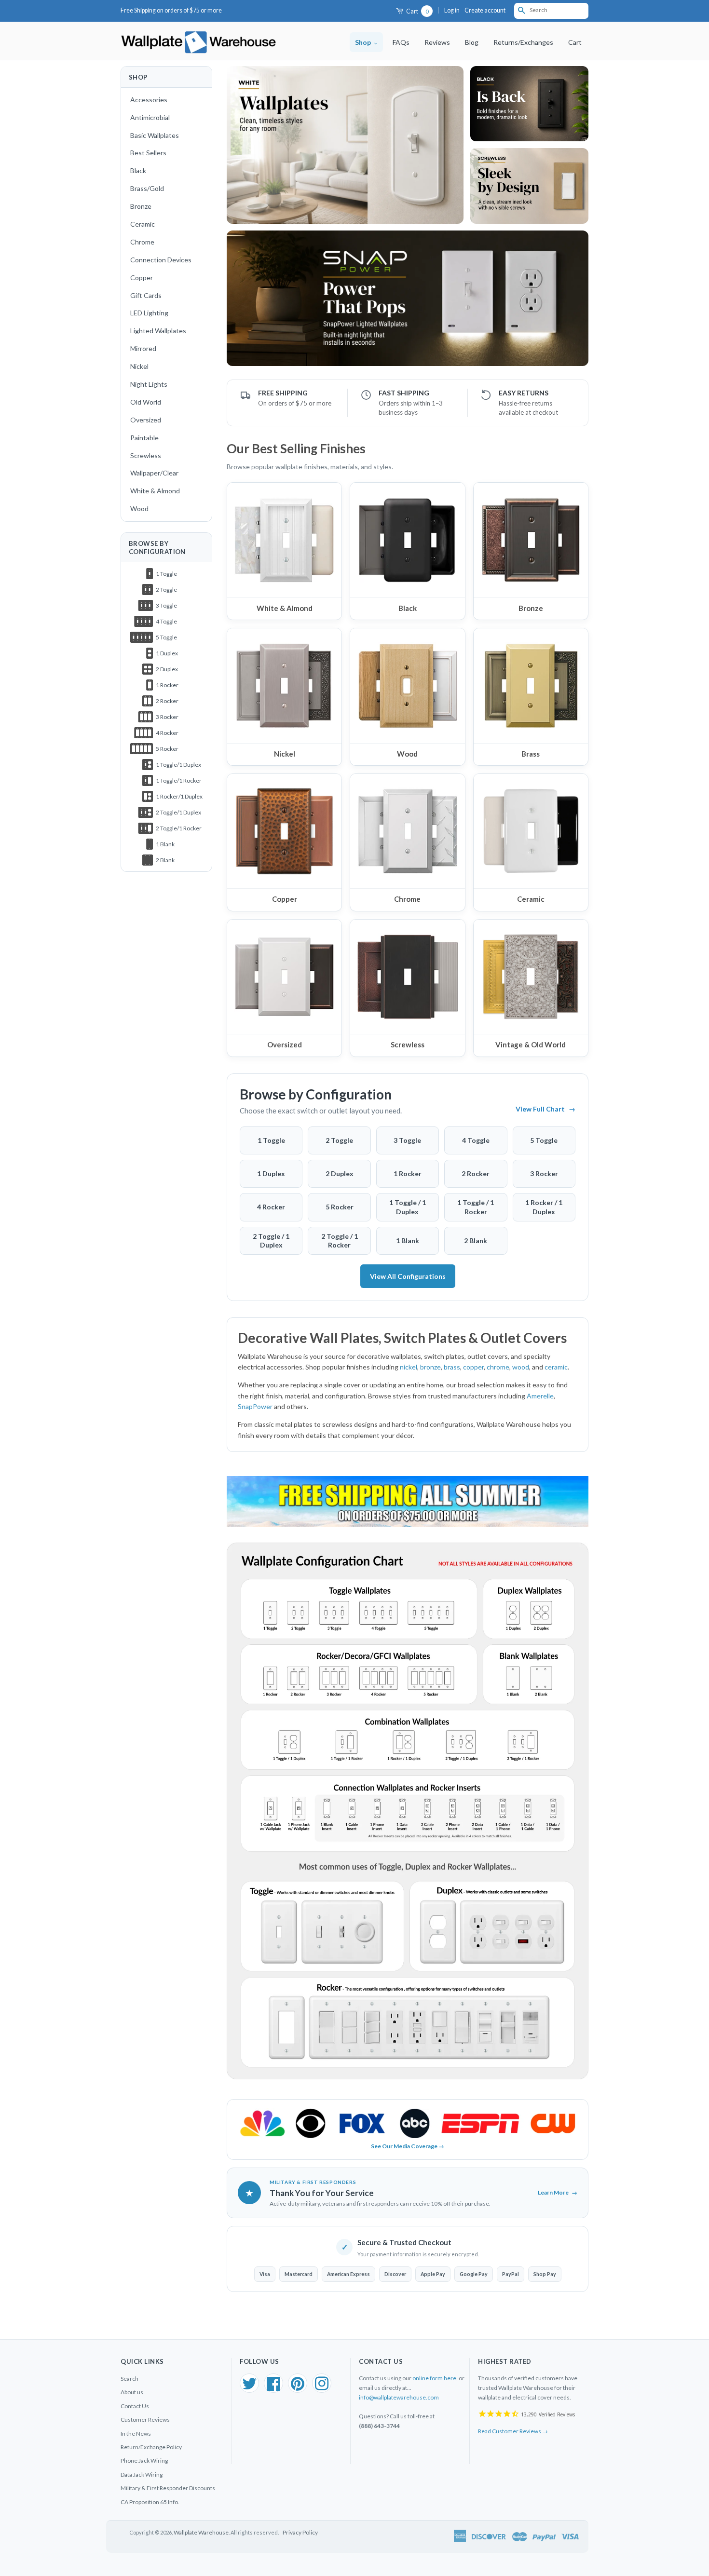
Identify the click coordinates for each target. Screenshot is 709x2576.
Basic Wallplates (155, 135)
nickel (409, 1367)
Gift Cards (146, 295)
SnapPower (255, 1406)
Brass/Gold (147, 188)
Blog (472, 42)
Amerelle (540, 1396)
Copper (142, 278)
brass (452, 1367)
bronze (430, 1367)
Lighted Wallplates (158, 331)
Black (138, 170)
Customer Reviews (145, 2420)
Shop (364, 42)
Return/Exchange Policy (151, 2447)
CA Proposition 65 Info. (150, 2502)
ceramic (556, 1367)
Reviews (437, 42)
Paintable (144, 438)
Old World (146, 402)
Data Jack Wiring (142, 2474)
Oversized (146, 420)
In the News (136, 2434)
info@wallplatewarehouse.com (399, 2397)
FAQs (401, 42)
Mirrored (143, 348)
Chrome (142, 242)
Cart (417, 11)
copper (473, 1367)
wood (521, 1367)
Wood (139, 508)
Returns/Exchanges (523, 42)
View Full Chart (545, 1109)
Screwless (146, 455)
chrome (498, 1367)
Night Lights (149, 384)
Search (130, 2379)
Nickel (139, 366)
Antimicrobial (150, 117)
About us (132, 2392)
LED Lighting (149, 313)
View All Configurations (408, 1276)
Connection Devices (161, 260)
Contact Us (135, 2406)
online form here (434, 2378)
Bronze (141, 206)
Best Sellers (148, 153)
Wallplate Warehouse (201, 2532)
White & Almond (155, 491)
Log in (452, 10)
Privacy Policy (300, 2532)
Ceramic (143, 224)
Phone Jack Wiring (144, 2461)
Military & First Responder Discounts (168, 2488)
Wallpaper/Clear (154, 473)
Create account (485, 10)
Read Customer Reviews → (513, 2431)
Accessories (149, 100)
